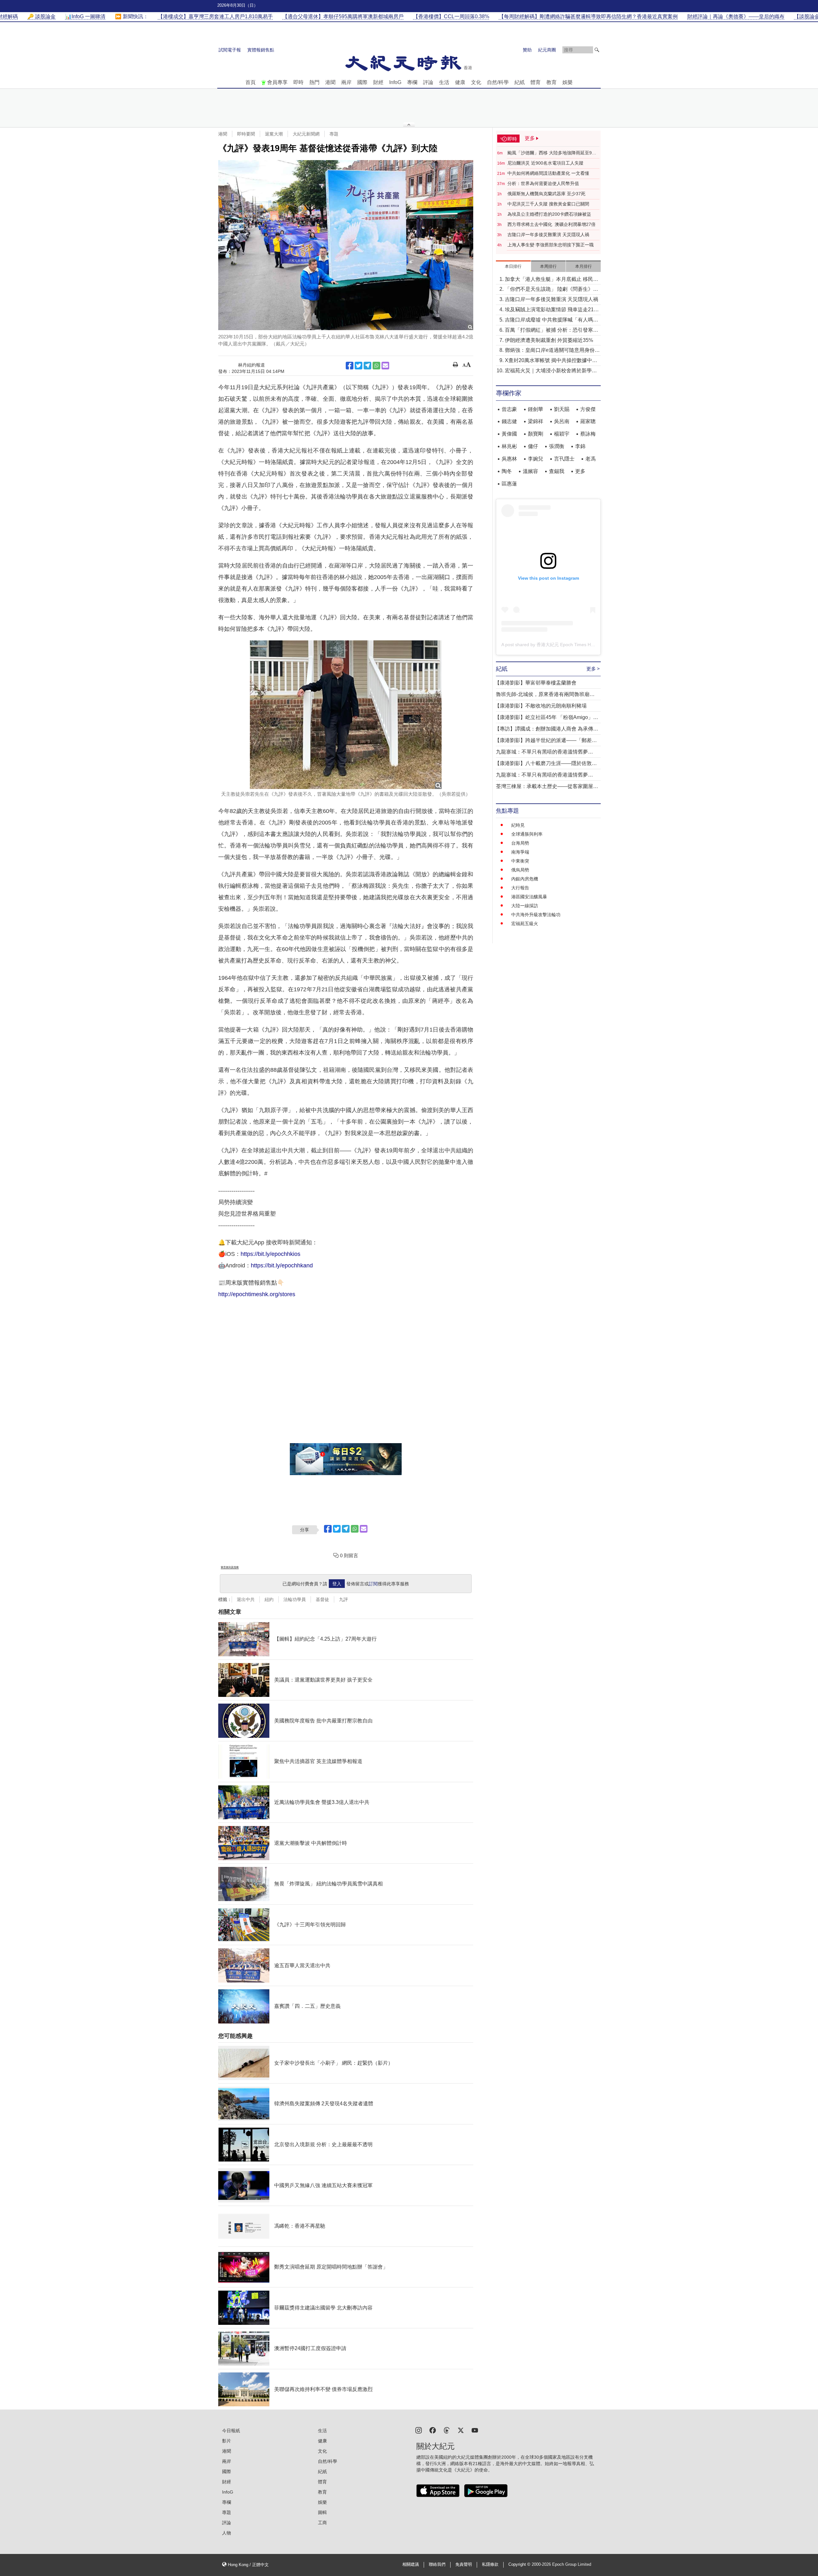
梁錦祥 (536, 421)
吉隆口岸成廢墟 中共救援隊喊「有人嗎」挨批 (552, 320)
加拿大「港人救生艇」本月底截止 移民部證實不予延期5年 (552, 280)
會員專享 (277, 82)
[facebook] (433, 2430)
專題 (334, 134)
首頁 (251, 82)
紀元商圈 (547, 50)
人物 (227, 2533)
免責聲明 (464, 2564)
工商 (322, 2523)
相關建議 (411, 2564)
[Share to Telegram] (367, 366)
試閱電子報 (230, 50)
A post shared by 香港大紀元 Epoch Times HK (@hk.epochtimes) (567, 645)
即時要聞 (246, 134)
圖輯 (322, 2512)
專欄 (412, 82)
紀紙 (520, 82)
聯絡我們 (437, 2564)
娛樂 (567, 82)
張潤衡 (557, 446)
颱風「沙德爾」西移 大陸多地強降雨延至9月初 (552, 153)
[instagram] (419, 2430)
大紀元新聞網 (306, 134)
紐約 (269, 1599)
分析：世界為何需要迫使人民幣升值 (543, 183)
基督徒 (322, 1599)
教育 (552, 82)
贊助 (527, 50)
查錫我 (557, 471)
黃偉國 (509, 434)
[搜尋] (597, 50)
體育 (536, 82)
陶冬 (507, 471)
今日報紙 (231, 2431)
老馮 (590, 459)
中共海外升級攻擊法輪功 (536, 915)
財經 (378, 82)
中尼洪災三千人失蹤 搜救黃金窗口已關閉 (548, 204)
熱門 (314, 82)
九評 (343, 1599)
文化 (476, 82)
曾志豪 (509, 409)
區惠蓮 (509, 484)
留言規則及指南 (230, 1567)
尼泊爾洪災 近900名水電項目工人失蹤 (545, 163)
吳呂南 (562, 421)
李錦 (580, 446)
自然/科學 (498, 82)
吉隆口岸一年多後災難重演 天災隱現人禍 (548, 235)
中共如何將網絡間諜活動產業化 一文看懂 (548, 173)
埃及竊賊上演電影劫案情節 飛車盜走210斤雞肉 (551, 310)
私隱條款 (490, 2564)
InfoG (395, 82)
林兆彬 (509, 446)
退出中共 (246, 1599)
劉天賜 (562, 409)
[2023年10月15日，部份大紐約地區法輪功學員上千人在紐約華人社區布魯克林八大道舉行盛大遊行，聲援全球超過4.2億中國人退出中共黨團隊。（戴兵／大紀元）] (346, 245)
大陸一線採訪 (525, 906)
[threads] (447, 2430)
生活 (444, 82)
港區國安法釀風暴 (529, 897)
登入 (337, 1584)
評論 (428, 82)
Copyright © (520, 2564)
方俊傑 (588, 409)
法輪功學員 (295, 1599)
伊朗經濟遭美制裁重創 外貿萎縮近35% (549, 340)
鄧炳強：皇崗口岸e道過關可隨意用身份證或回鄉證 (552, 351)
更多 (580, 471)
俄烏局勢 (520, 870)
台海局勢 (520, 843)
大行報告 (520, 888)
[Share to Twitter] (359, 366)
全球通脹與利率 (527, 834)
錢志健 (509, 421)
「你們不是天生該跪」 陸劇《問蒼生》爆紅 (552, 290)
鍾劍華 (536, 409)
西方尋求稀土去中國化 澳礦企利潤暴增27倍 (552, 224)
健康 (460, 82)
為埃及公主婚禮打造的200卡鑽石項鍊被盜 (549, 214)
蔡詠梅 (588, 434)
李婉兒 (536, 459)
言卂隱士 (564, 459)
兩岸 (346, 82)
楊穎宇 (562, 434)
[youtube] (475, 2430)
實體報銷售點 (261, 50)
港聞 (330, 82)
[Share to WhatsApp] (376, 366)
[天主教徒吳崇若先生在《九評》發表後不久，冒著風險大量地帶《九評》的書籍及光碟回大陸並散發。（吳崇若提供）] (346, 715)
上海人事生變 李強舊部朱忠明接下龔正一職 (551, 245)
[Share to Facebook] (350, 366)
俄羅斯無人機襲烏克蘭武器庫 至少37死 (546, 194)
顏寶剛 (536, 434)
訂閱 (373, 1584)
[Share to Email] (385, 366)
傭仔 (533, 446)
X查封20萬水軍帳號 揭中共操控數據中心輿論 (551, 361)
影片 (227, 2441)
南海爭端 (520, 852)
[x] (461, 2430)
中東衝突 (520, 861)
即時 (298, 82)
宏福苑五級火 (525, 924)
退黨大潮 (274, 134)
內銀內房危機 (525, 879)
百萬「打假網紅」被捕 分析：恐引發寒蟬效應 (552, 331)
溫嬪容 (530, 471)
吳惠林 (509, 459)
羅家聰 (588, 421)
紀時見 (518, 825)
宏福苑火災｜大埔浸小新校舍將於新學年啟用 (551, 371)
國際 (362, 82)
